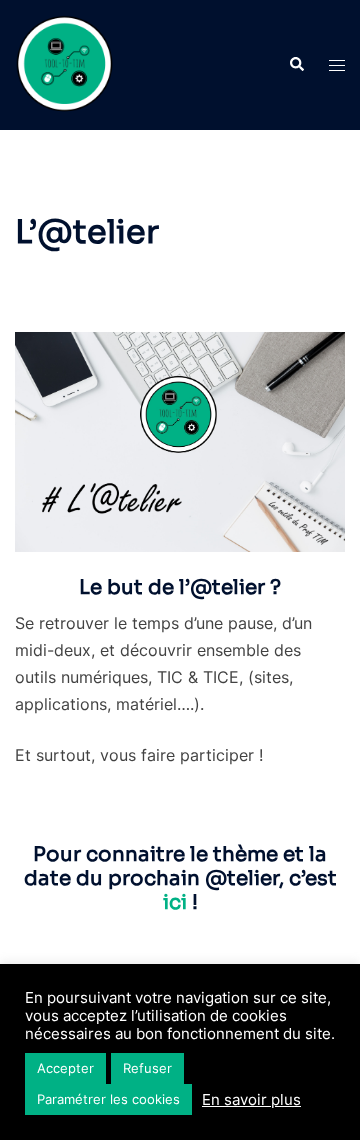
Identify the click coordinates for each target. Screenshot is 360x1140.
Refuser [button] (147, 1068)
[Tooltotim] (65, 63)
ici (175, 902)
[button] (296, 65)
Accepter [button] (65, 1068)
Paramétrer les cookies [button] (108, 1099)
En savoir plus (251, 1100)
